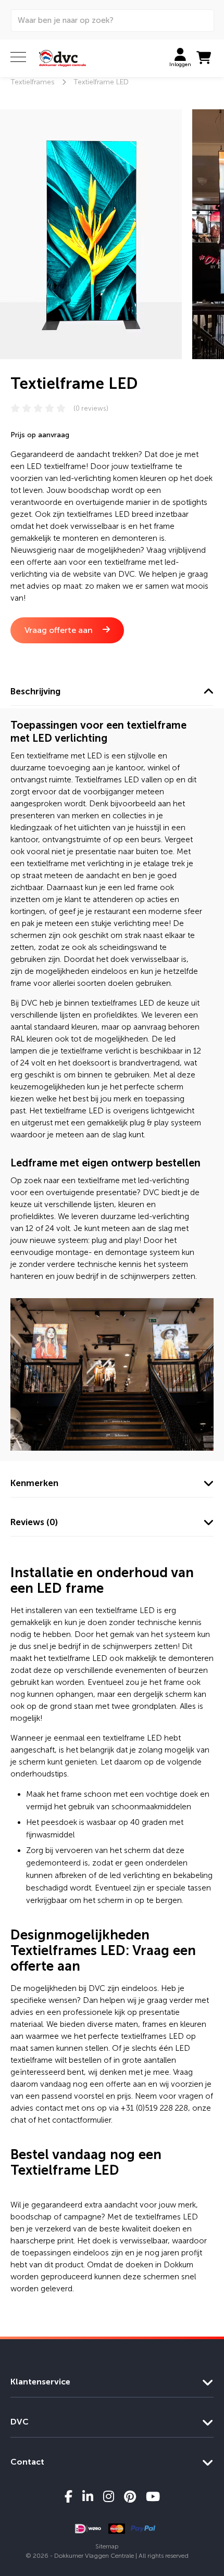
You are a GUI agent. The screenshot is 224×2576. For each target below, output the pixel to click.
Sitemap (107, 2546)
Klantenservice (40, 2382)
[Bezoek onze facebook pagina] (69, 2496)
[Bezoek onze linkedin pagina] (88, 2496)
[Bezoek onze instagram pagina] (109, 2496)
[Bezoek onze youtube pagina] (153, 2496)
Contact (27, 2462)
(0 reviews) (91, 408)
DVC (20, 2422)
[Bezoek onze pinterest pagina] (130, 2496)
